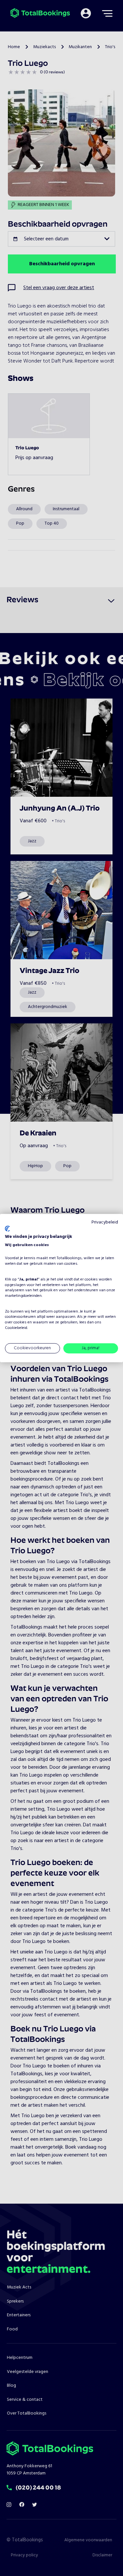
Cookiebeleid (16, 1328)
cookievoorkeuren (20, 1317)
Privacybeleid (105, 1222)
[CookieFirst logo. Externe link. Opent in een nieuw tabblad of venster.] (7, 1229)
